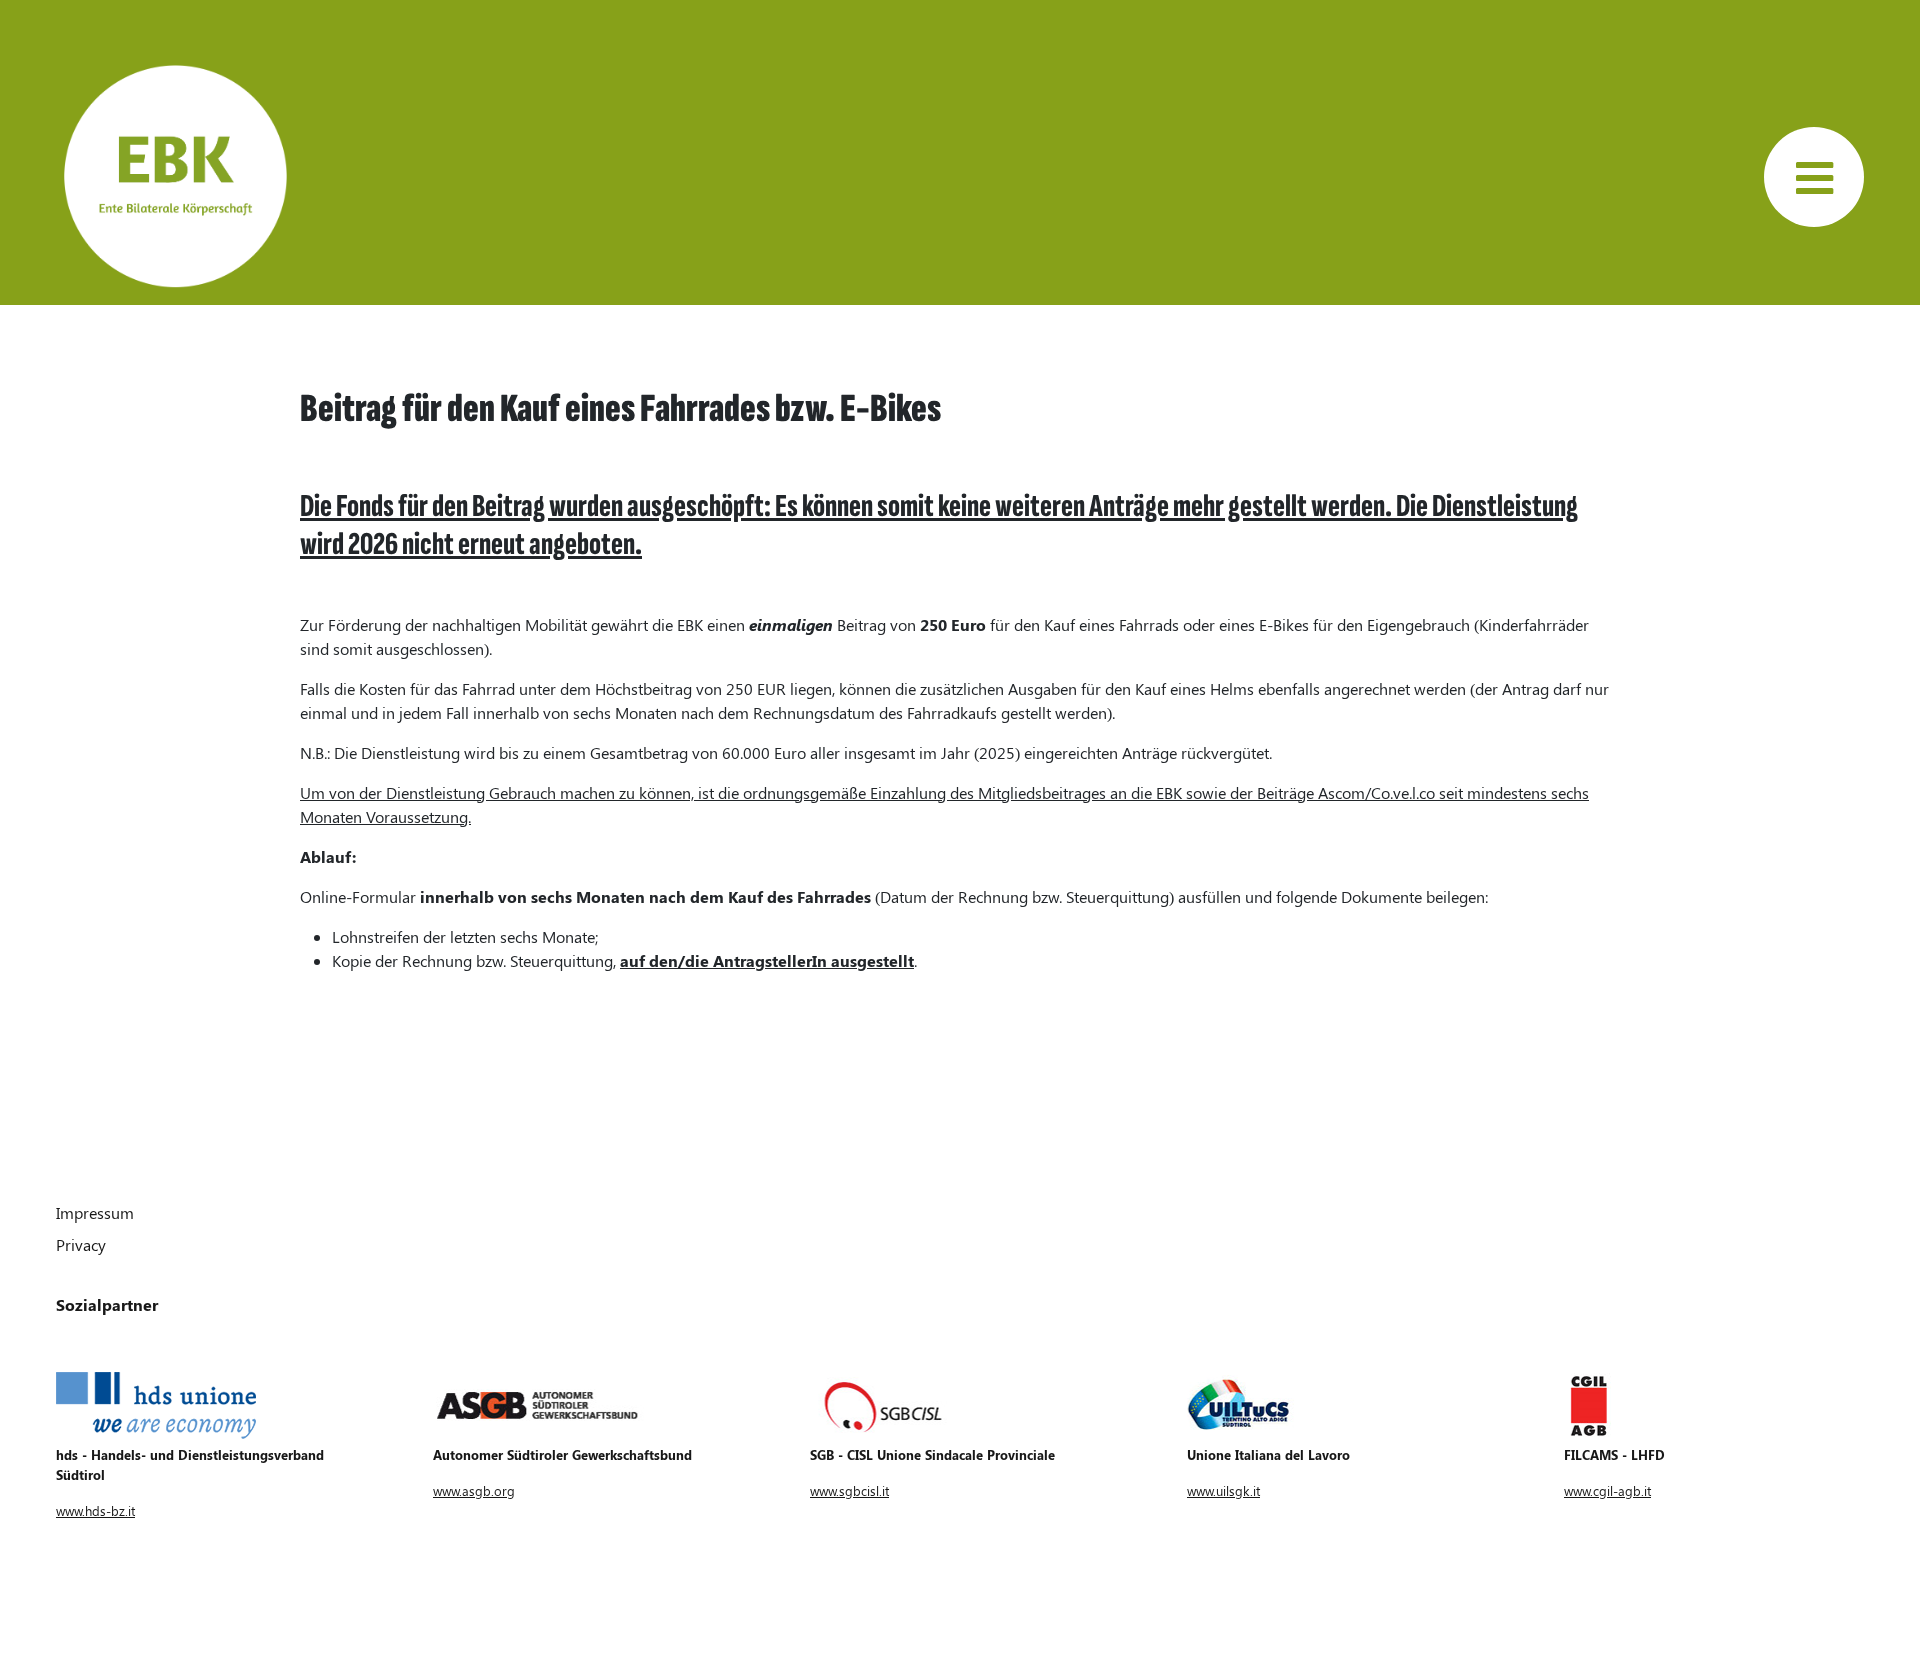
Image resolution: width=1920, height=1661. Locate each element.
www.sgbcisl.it (849, 1490)
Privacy (81, 1244)
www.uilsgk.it (1223, 1490)
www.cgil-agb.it (1607, 1490)
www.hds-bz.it (95, 1510)
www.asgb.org (474, 1490)
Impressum (95, 1212)
